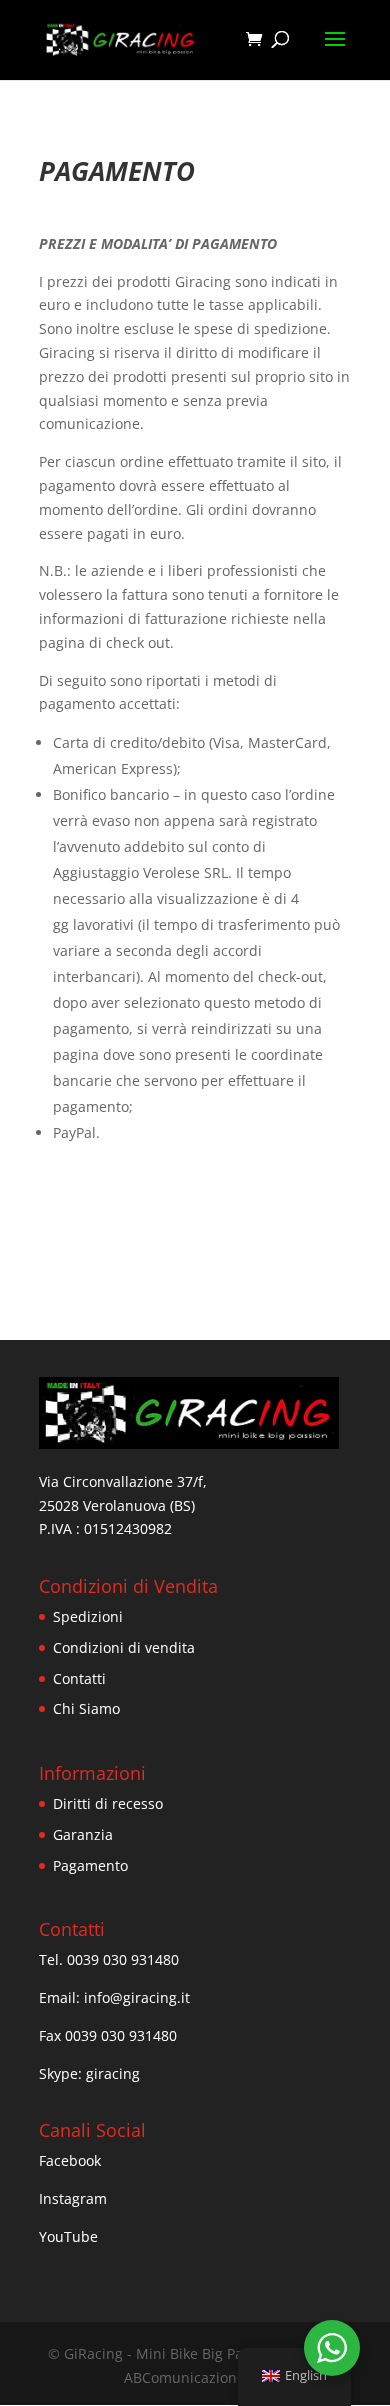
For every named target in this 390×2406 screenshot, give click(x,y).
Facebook (70, 2160)
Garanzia (83, 1834)
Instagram (73, 2198)
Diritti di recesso (108, 1803)
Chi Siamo (86, 1708)
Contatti (79, 1678)
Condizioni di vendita (124, 1647)
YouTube (68, 2236)
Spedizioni (88, 1616)
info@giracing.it (137, 1997)
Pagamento (90, 1865)
